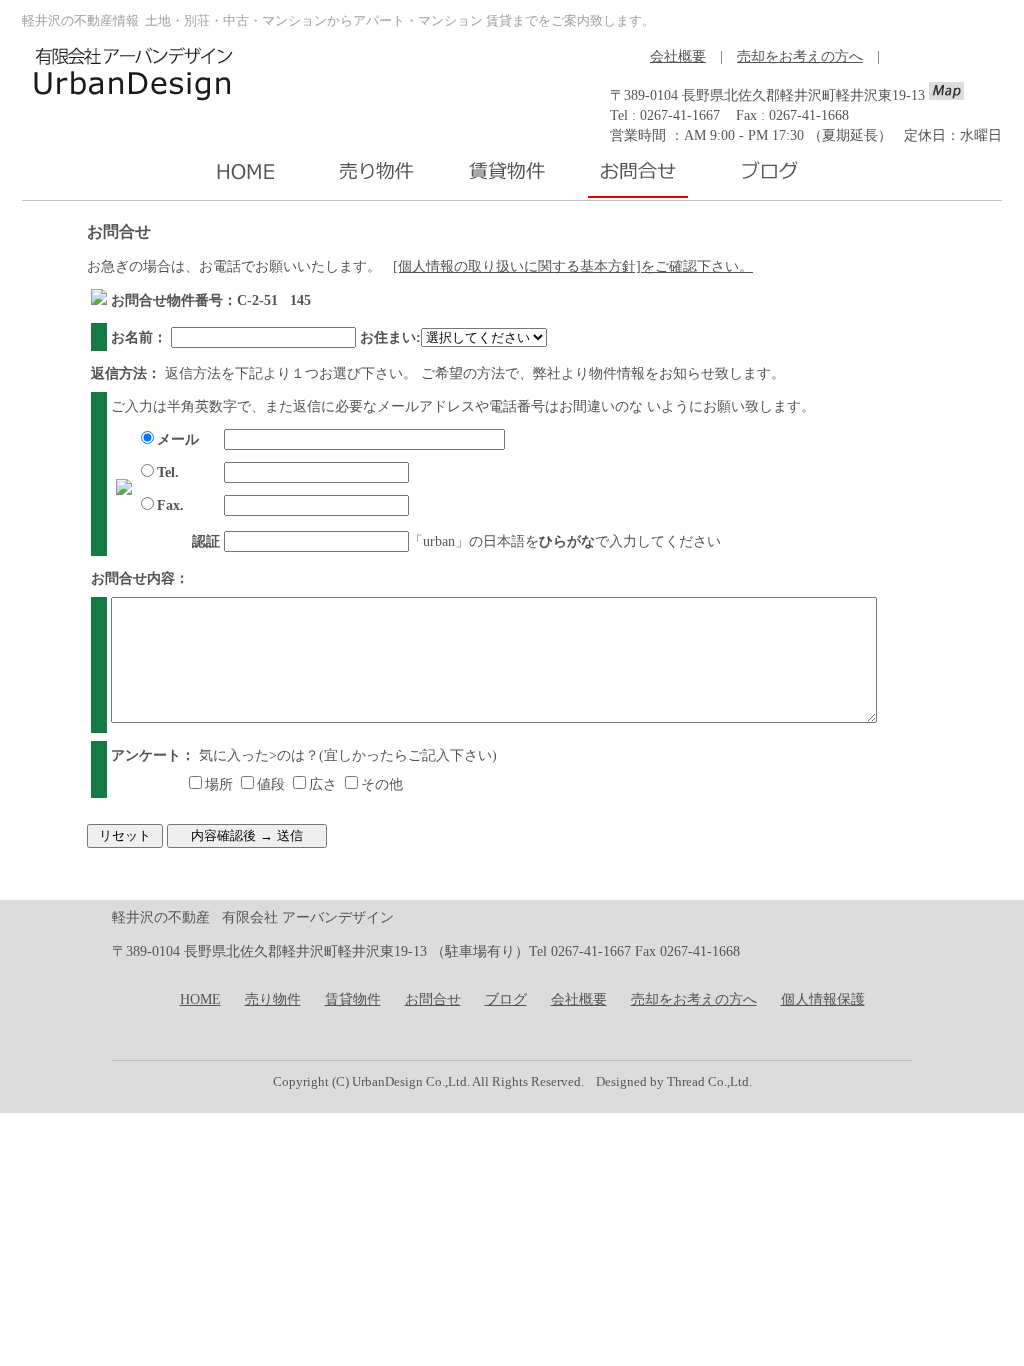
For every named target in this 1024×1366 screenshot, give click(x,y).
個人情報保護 (823, 999)
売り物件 (273, 999)
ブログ (506, 999)
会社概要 (678, 56)
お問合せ (433, 999)
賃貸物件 (353, 999)
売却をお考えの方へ (800, 56)
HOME (200, 999)
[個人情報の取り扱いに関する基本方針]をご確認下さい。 (573, 266)
